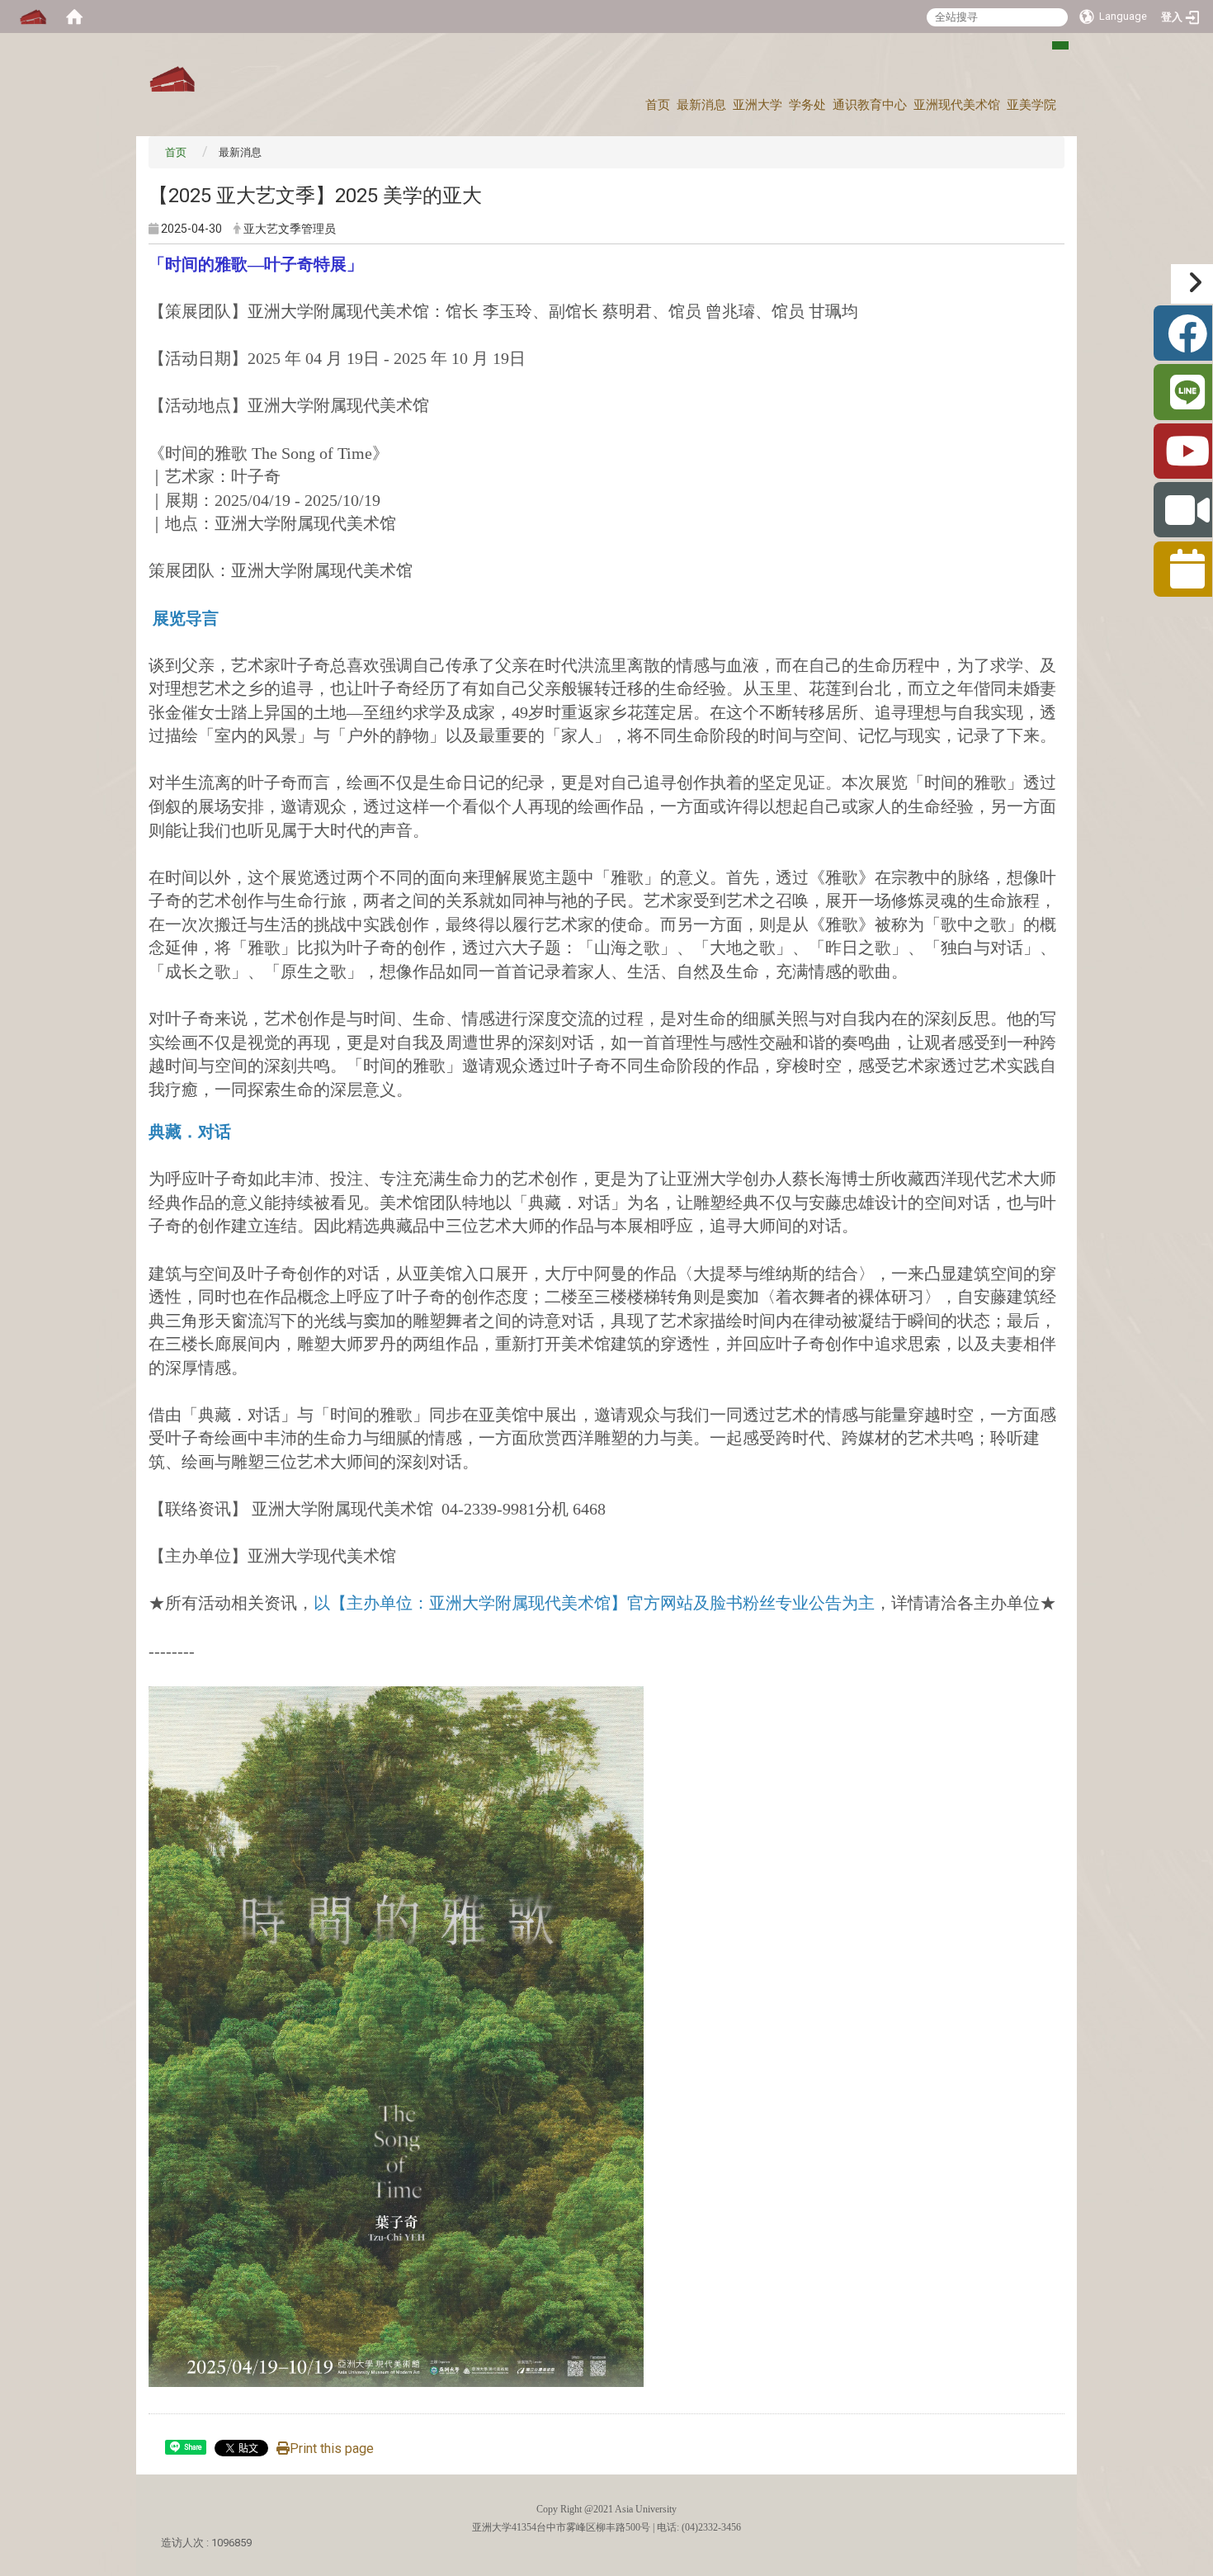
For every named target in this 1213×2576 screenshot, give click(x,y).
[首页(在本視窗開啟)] (74, 17)
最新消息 (701, 105)
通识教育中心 (870, 105)
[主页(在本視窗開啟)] (172, 80)
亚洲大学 (758, 105)
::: (1052, 52)
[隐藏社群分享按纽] (1192, 284)
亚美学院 (1031, 105)
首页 (658, 105)
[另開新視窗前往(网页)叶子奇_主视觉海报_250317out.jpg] (396, 2035)
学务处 (807, 105)
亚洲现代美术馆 (957, 105)
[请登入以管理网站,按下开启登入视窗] (33, 17)
